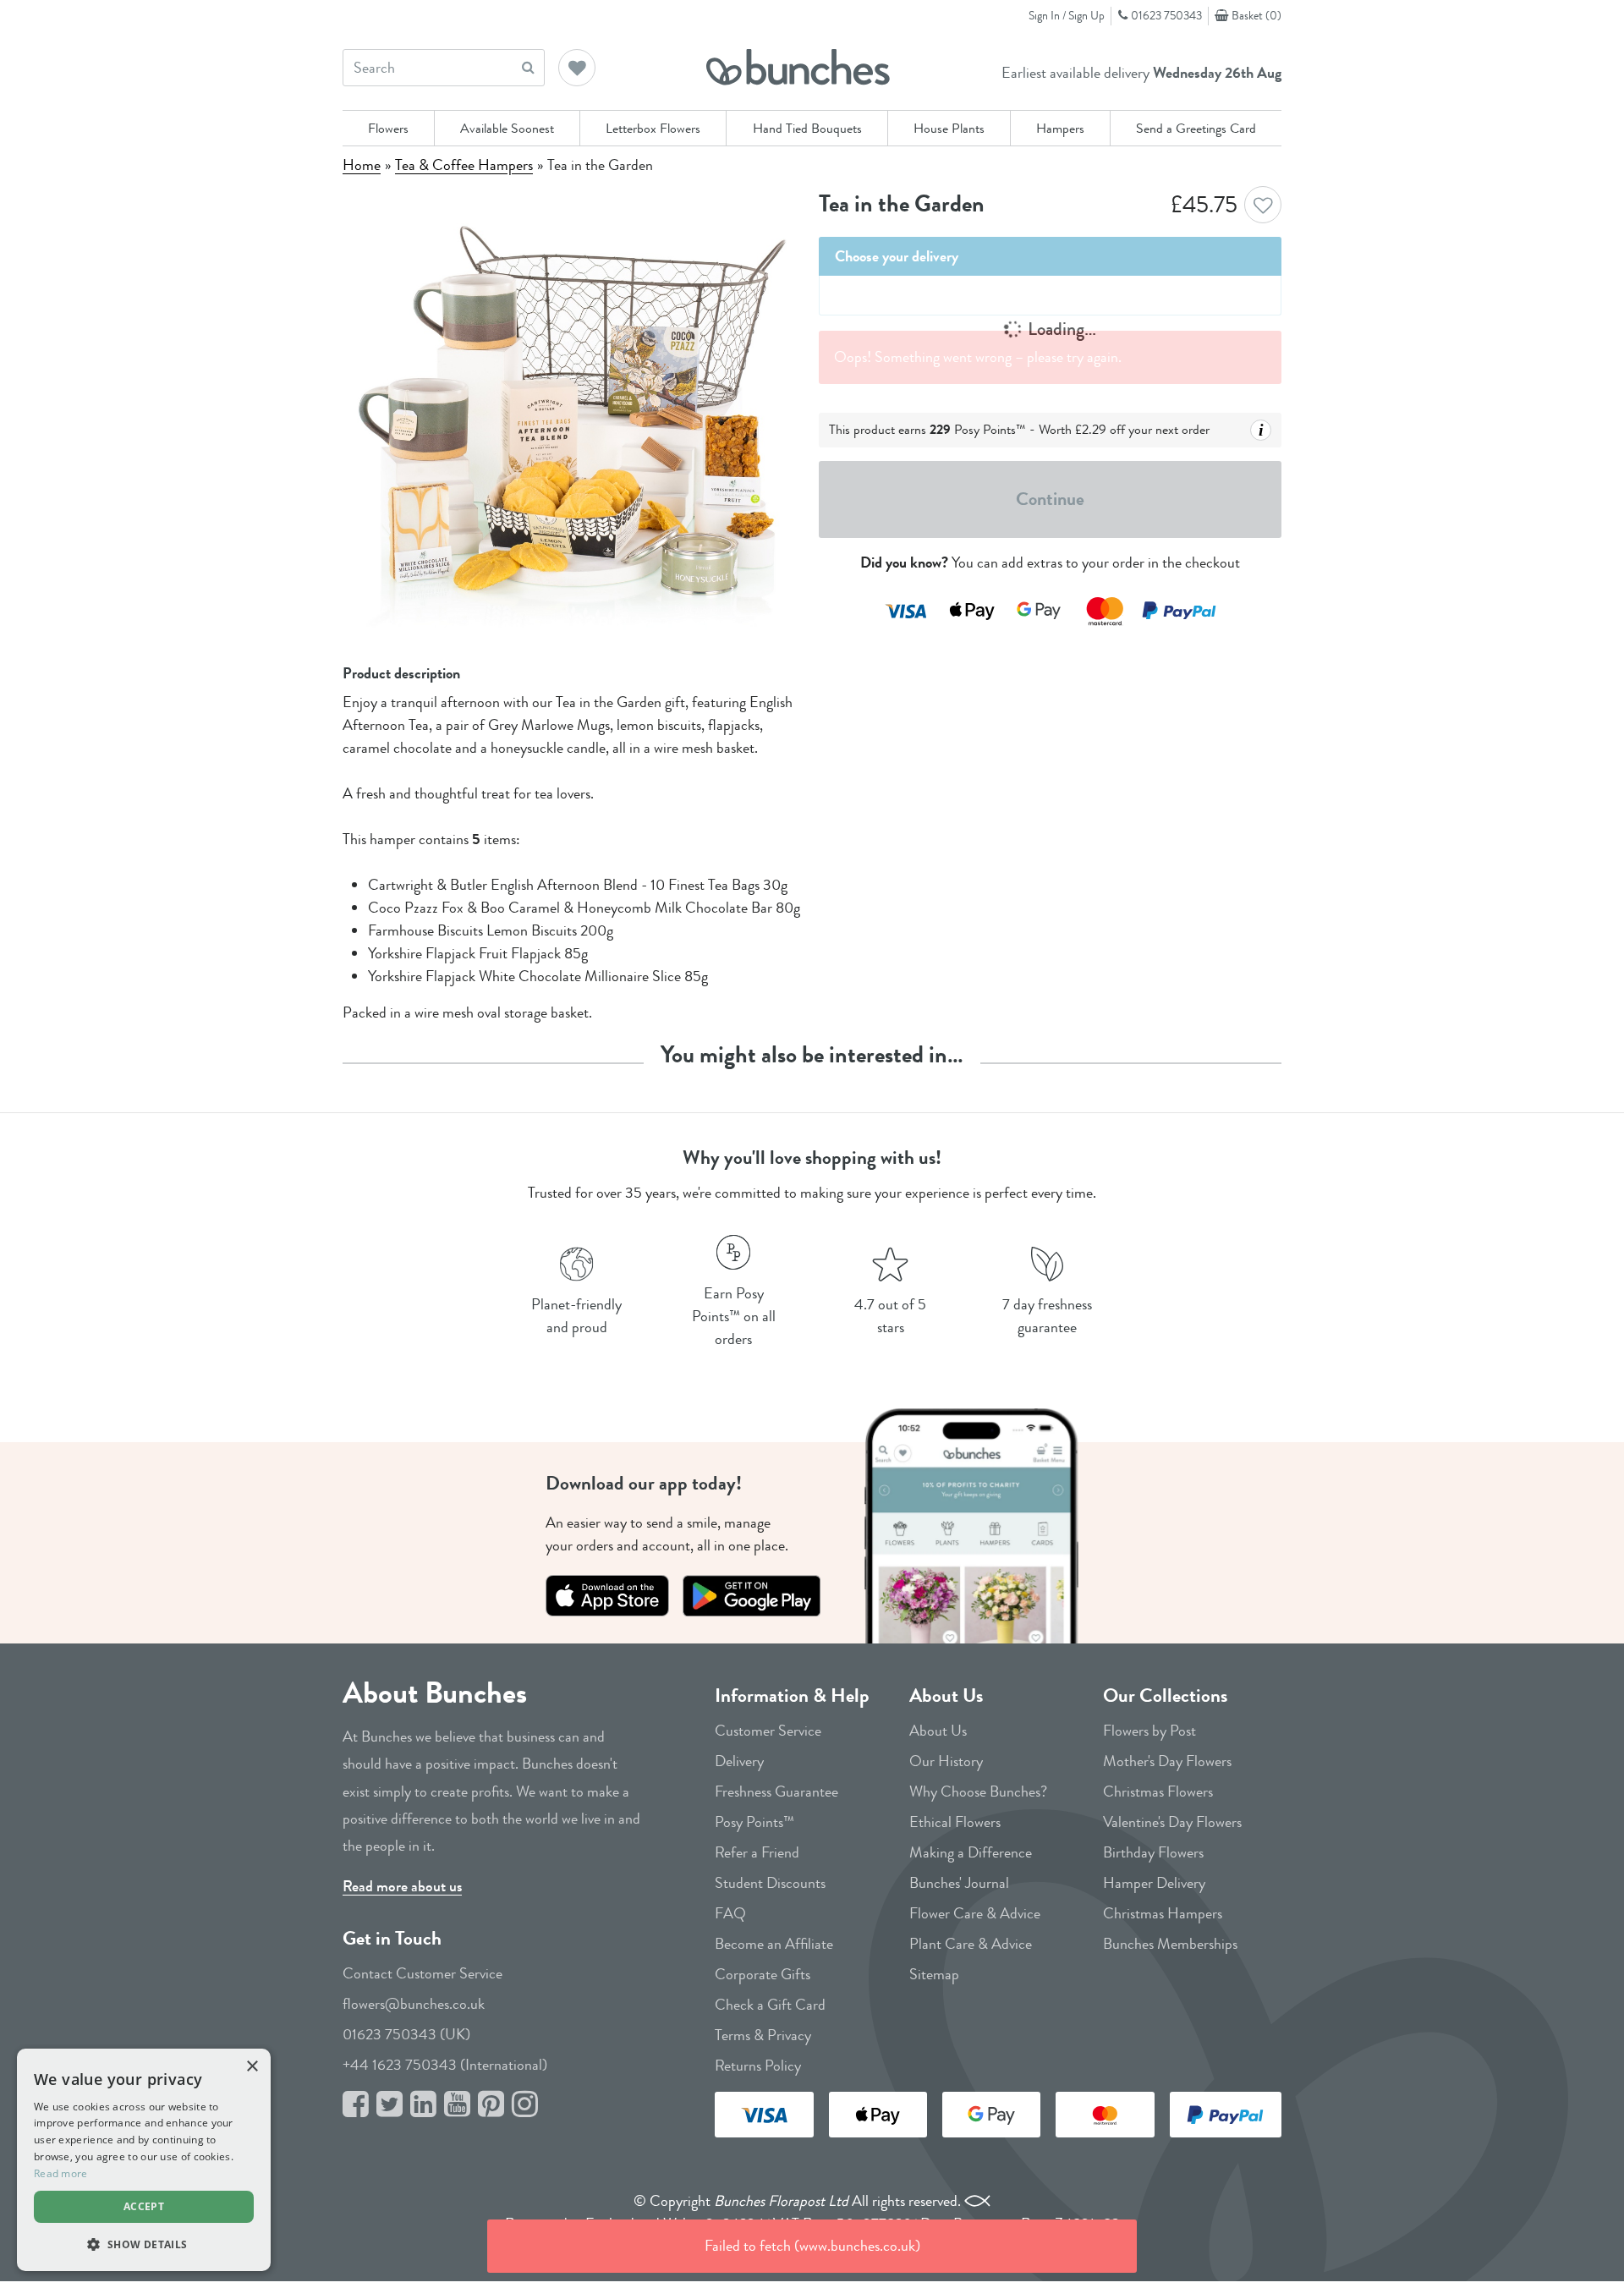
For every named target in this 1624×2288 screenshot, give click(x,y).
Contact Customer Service (422, 1973)
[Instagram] (525, 2105)
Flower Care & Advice (975, 1913)
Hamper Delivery (1154, 1883)
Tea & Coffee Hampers (464, 165)
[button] (578, 69)
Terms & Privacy (763, 2035)
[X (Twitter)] (390, 2105)
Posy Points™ (754, 1822)
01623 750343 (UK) (406, 2034)
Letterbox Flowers (653, 128)
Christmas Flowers (1158, 1791)
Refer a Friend (757, 1852)
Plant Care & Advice (971, 1944)
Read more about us (402, 1886)
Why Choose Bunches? (978, 1791)
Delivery (739, 1761)
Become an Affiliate (774, 1944)
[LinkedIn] (423, 2105)
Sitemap (934, 1974)
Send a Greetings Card (1196, 128)
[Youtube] (457, 2105)
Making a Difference (971, 1852)
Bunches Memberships (1170, 1944)
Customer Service (768, 1731)
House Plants (949, 128)
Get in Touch (392, 1938)
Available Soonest (507, 128)
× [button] (252, 2067)
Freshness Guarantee (776, 1791)
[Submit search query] (528, 67)
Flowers (388, 128)
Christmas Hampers (1163, 1913)
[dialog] (144, 2160)
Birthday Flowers (1153, 1852)
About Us (946, 1695)
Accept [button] (144, 2206)
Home (362, 165)
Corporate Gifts (763, 1974)
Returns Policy (758, 2066)
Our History (946, 1761)
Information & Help (792, 1695)
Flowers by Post (1149, 1731)
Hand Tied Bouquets (807, 128)
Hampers (1060, 128)
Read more (61, 2173)
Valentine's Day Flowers (1172, 1822)
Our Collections (1165, 1695)
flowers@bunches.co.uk (414, 2004)
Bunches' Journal (959, 1883)
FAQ (730, 1913)
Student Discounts (770, 1883)
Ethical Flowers (955, 1822)
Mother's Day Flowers (1167, 1761)
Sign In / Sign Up (1067, 15)
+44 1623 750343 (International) (445, 2065)
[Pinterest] (491, 2105)
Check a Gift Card (770, 2005)
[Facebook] (356, 2105)
